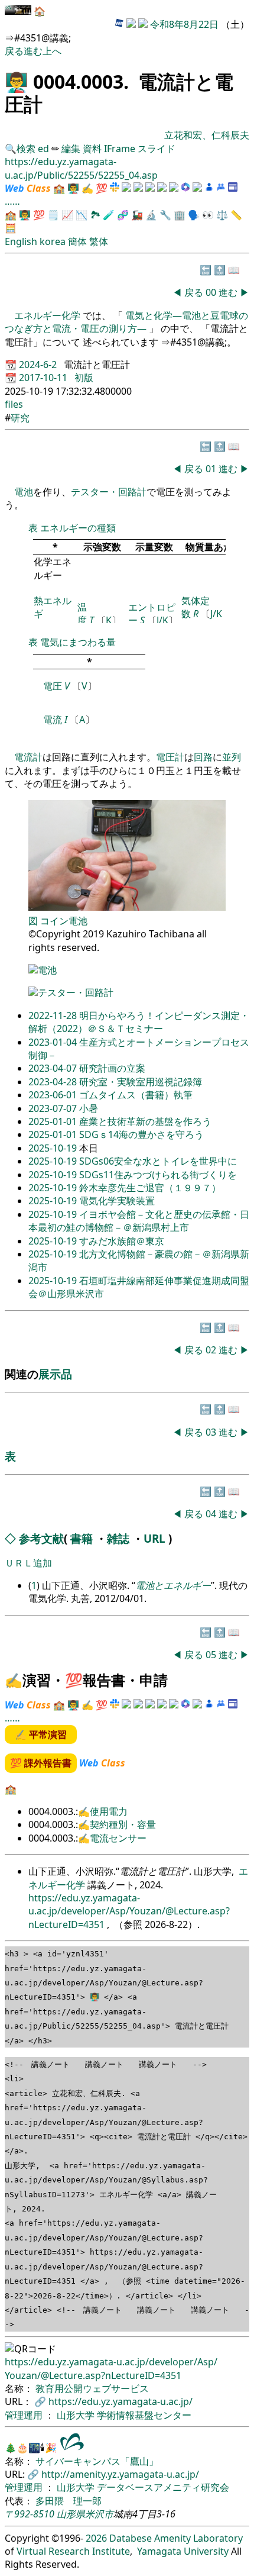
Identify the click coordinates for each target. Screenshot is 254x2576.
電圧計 (170, 757)
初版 (84, 378)
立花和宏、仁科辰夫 (207, 135)
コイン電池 (64, 921)
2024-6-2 (39, 365)
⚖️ (222, 215)
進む (33, 51)
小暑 (89, 1108)
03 (212, 1432)
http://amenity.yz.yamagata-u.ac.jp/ (120, 2474)
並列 (232, 757)
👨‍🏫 (17, 81)
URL (154, 1538)
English (21, 241)
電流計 (28, 757)
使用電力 (109, 1811)
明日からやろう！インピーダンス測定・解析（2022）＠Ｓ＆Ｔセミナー (139, 1022)
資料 (93, 149)
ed (43, 149)
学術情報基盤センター (144, 2415)
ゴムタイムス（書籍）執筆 (136, 1095)
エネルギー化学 (48, 315)
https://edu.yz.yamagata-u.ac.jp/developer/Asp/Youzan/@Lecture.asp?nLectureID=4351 (129, 1911)
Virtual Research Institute (73, 2551)
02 (212, 1350)
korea (53, 241)
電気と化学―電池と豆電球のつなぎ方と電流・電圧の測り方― (126, 322)
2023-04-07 (54, 1068)
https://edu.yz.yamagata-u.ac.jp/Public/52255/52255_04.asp (81, 168)
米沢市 (99, 2514)
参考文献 (41, 1538)
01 (212, 469)
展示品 (55, 1374)
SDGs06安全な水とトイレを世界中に (158, 1161)
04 (212, 1514)
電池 (24, 492)
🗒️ (53, 215)
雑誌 (118, 1538)
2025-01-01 (54, 1121)
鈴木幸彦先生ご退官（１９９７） (150, 1188)
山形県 (71, 2514)
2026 (96, 2538)
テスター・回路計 (109, 492)
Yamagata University (183, 2551)
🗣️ (194, 215)
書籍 (82, 1538)
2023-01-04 (54, 1042)
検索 (26, 149)
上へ (52, 51)
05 (212, 1655)
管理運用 (25, 2415)
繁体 (99, 241)
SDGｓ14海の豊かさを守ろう (141, 1134)
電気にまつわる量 (78, 642)
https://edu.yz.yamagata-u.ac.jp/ (121, 2401)
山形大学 (77, 2415)
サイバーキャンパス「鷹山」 (97, 2461)
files (14, 404)
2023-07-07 (54, 1108)
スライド (157, 149)
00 (212, 292)
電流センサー (118, 1838)
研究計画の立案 (112, 1068)
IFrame (120, 149)
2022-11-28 (54, 1015)
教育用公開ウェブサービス (92, 2388)
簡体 (77, 241)
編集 (71, 149)
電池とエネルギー (173, 1585)
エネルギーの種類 (78, 528)
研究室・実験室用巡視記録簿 (141, 1082)
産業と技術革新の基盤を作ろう (145, 1121)
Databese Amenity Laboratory (176, 2538)
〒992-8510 (30, 2514)
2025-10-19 (54, 1148)
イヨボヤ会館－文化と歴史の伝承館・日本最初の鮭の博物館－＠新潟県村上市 (139, 1221)
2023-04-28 (54, 1082)
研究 (20, 418)
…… (12, 201)
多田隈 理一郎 (69, 2501)
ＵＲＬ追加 (28, 1563)
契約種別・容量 (123, 1824)
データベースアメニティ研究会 (163, 2487)
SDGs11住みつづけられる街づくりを (158, 1175)
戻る (14, 51)
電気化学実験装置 (117, 1201)
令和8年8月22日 (184, 24)
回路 (203, 757)
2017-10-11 (44, 378)
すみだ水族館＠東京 (122, 1241)
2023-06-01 (54, 1095)
